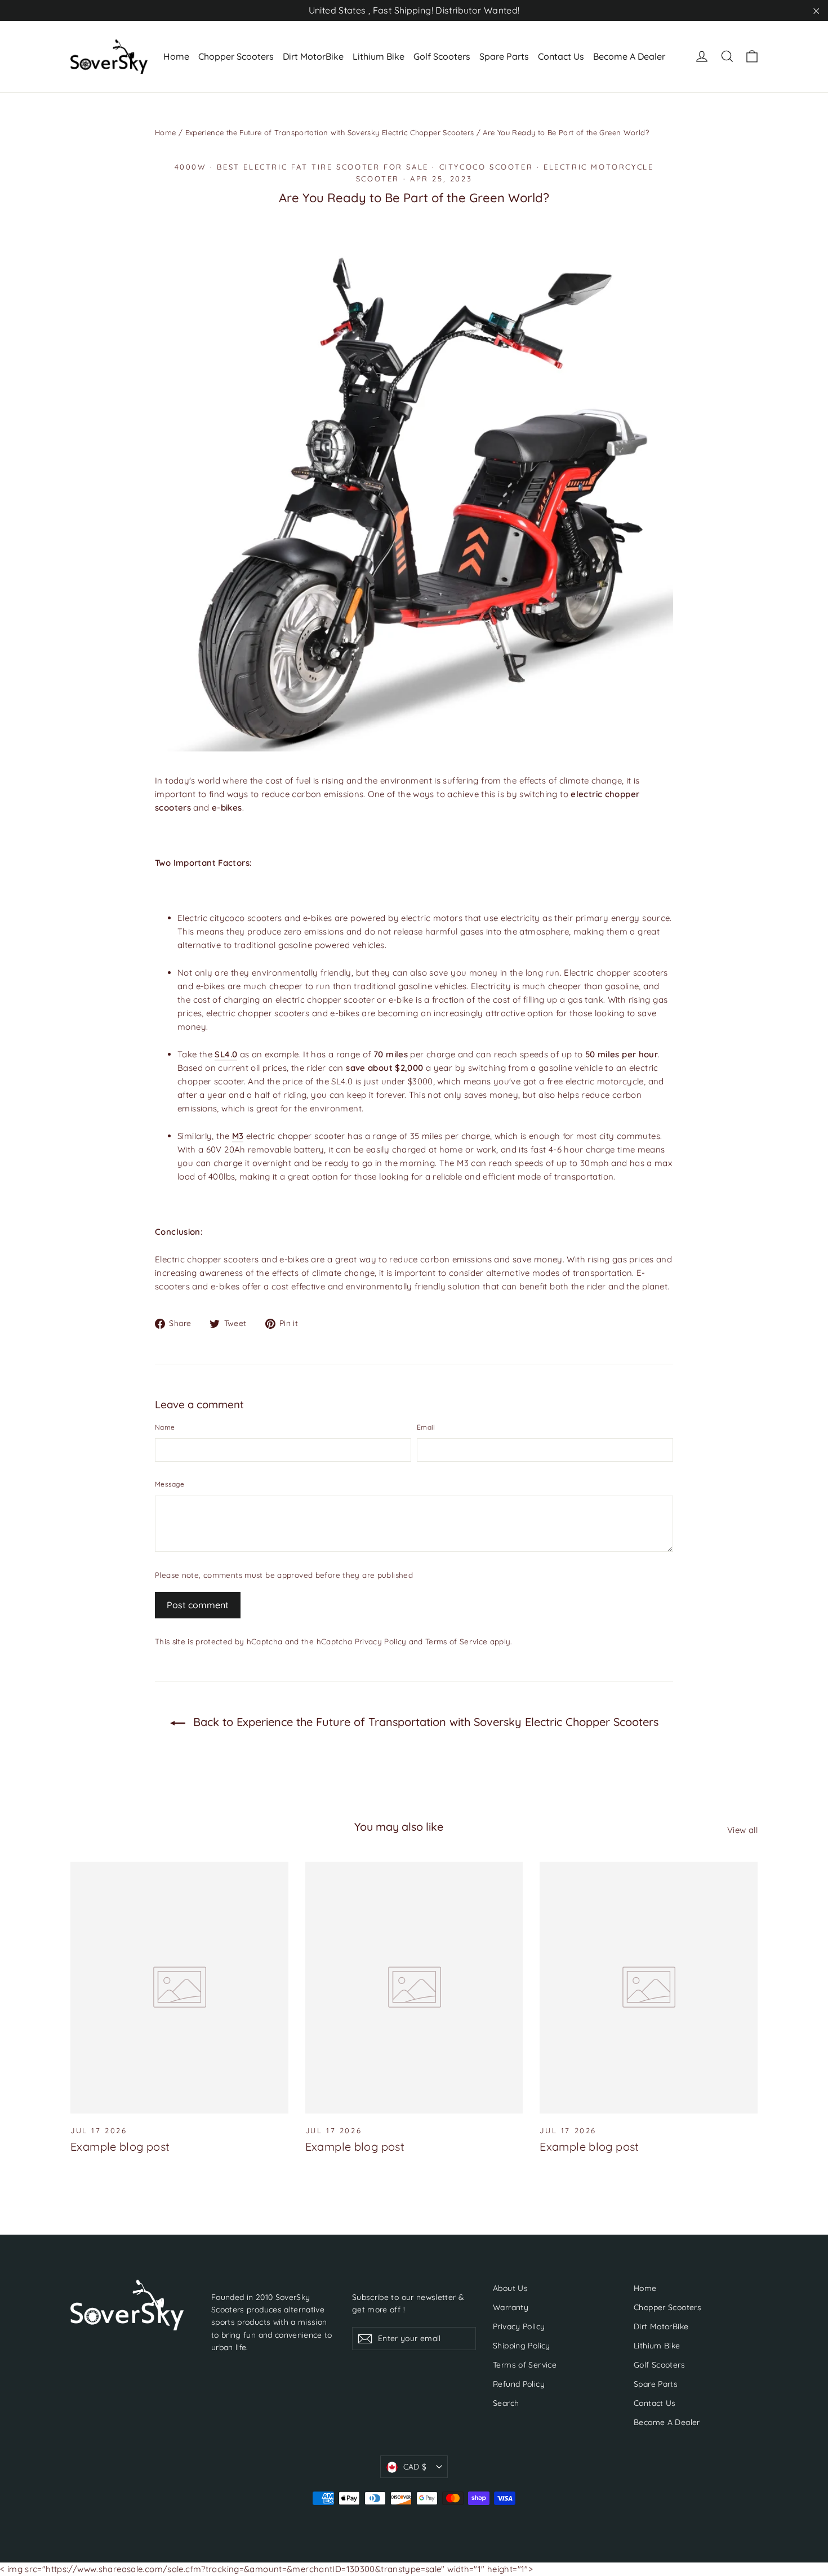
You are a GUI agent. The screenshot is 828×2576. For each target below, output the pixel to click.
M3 (238, 1136)
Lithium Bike (379, 56)
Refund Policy (519, 2384)
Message (170, 1484)
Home (176, 56)
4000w (191, 167)
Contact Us (561, 56)
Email (426, 1427)
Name (165, 1427)
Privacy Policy (381, 1641)
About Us (510, 2288)
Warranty (511, 2307)
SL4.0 (226, 1054)
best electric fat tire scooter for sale (322, 167)
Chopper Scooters (236, 56)
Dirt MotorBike (313, 56)
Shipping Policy (522, 2345)
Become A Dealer (629, 56)
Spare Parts (504, 56)
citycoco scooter (486, 167)
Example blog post (120, 2146)
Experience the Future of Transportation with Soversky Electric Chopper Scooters (330, 132)
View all (742, 1830)
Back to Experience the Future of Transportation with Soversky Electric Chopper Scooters (424, 1722)
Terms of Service (456, 1641)
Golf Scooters (442, 56)
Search (506, 2403)
